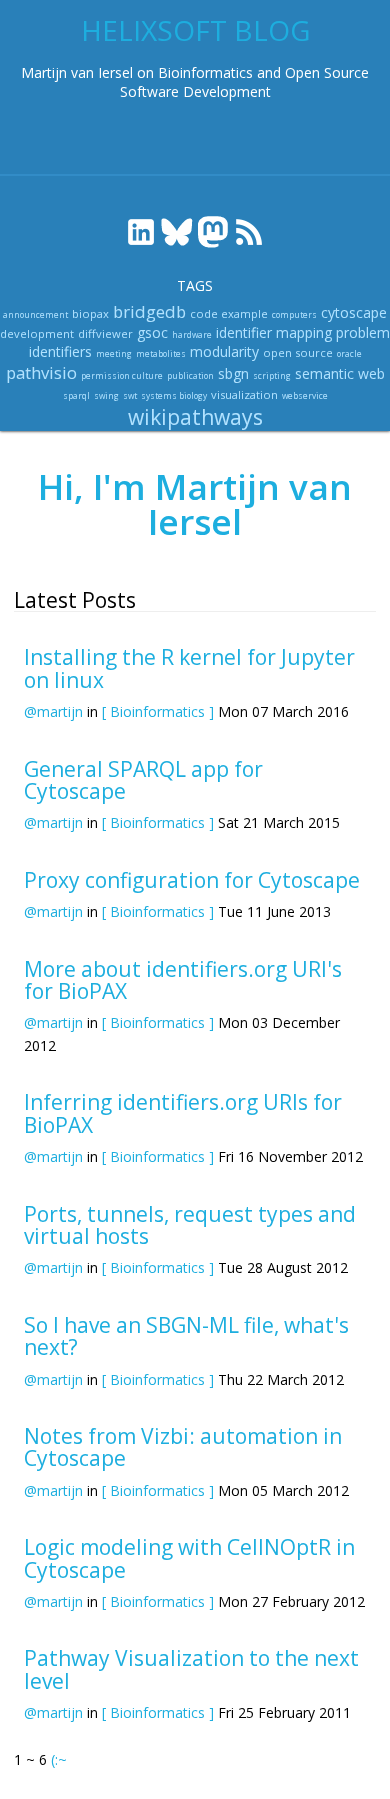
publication (190, 375)
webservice (305, 395)
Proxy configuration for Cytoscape (192, 880)
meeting (114, 353)
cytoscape (354, 312)
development (37, 333)
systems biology (174, 395)
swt (130, 395)
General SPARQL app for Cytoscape (143, 780)
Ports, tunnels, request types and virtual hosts (190, 1225)
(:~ (59, 1759)
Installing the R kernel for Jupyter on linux (189, 668)
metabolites (161, 353)
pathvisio (41, 372)
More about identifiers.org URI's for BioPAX (183, 980)
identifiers (60, 351)
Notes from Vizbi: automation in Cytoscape (183, 1447)
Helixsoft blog (195, 30)
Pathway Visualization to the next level (191, 1669)
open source (298, 352)
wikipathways (195, 417)
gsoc (152, 332)
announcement (35, 314)
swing (106, 395)
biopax (90, 313)
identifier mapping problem (303, 332)
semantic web (340, 373)
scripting (272, 375)
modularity (224, 351)
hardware (192, 334)
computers (294, 314)
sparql (76, 395)
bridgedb (149, 311)
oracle (349, 353)
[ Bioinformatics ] (158, 711)
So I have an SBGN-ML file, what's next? (186, 1336)
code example (229, 313)
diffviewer (105, 333)
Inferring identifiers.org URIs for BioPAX (183, 1113)
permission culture (122, 375)
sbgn (233, 373)
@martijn (53, 711)
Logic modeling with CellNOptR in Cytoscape (189, 1558)
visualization (244, 394)
